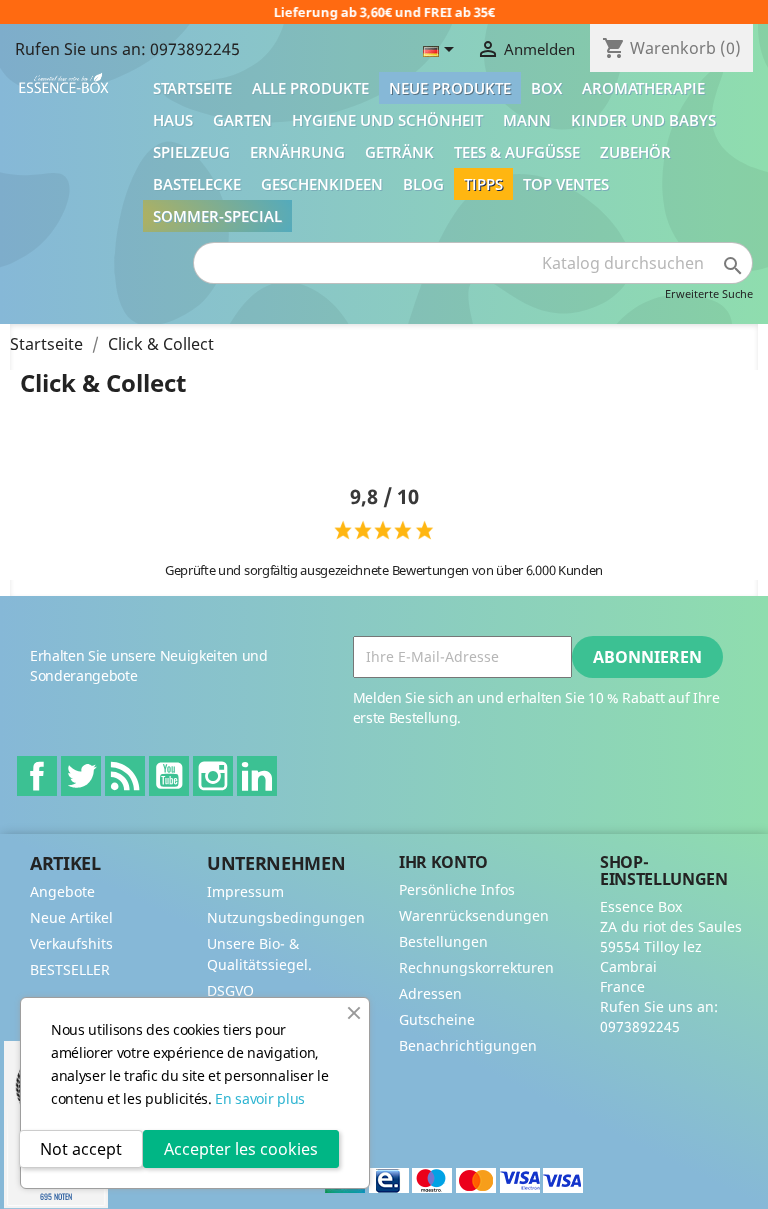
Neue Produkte (450, 88)
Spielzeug (191, 152)
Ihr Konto (443, 862)
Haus (173, 120)
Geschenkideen (322, 184)
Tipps (483, 184)
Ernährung (297, 152)
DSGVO (230, 990)
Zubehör (635, 152)
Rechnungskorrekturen (476, 967)
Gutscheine (437, 1019)
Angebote (62, 891)
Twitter (81, 776)
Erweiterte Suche (709, 293)
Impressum (245, 891)
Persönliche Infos (457, 889)
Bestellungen (443, 941)
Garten (242, 120)
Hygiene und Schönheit (387, 120)
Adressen (430, 993)
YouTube (169, 776)
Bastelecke (197, 184)
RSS (125, 776)
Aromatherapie (643, 88)
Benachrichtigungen (468, 1045)
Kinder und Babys (643, 120)
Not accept (81, 1149)
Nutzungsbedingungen (286, 917)
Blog (423, 184)
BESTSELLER (70, 969)
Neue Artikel (71, 917)
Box (546, 88)
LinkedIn (257, 776)
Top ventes (566, 184)
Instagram (213, 776)
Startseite (192, 88)
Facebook (37, 776)
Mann (527, 120)
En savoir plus (260, 1098)
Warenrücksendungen (474, 915)
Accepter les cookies (241, 1149)
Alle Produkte (310, 88)
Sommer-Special (217, 216)
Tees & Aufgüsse (517, 152)
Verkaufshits (71, 943)
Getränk (399, 152)
